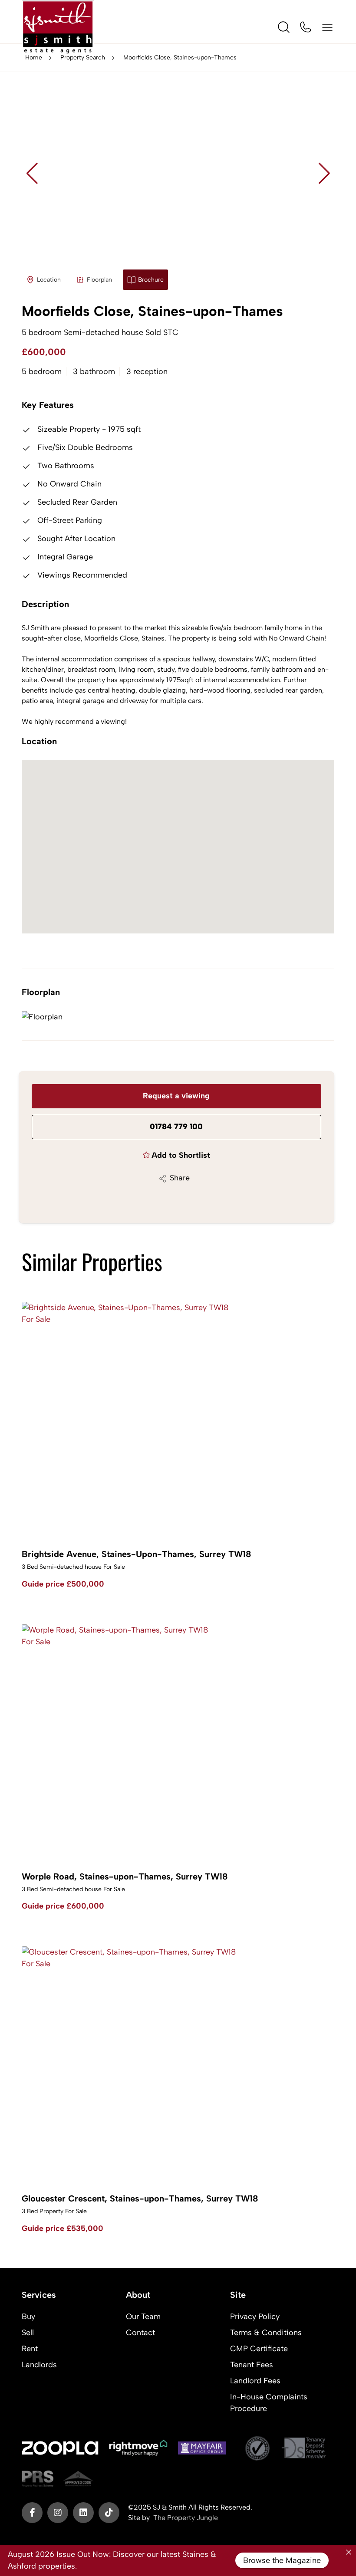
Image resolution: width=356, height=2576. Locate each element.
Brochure (151, 280)
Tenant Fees (252, 2365)
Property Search (83, 57)
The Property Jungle (186, 2518)
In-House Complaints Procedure (269, 2403)
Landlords (39, 2365)
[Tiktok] (109, 2513)
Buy (28, 2316)
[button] (324, 173)
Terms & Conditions (266, 2333)
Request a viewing (176, 1096)
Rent (30, 2349)
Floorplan (99, 280)
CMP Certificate (259, 2349)
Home (34, 57)
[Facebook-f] (32, 2513)
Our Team (143, 2316)
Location (49, 280)
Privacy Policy (255, 2316)
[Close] (349, 2552)
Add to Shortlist (181, 1155)
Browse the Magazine (282, 2560)
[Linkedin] (83, 2513)
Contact (140, 2333)
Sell (28, 2333)
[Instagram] (58, 2513)
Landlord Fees (255, 2381)
